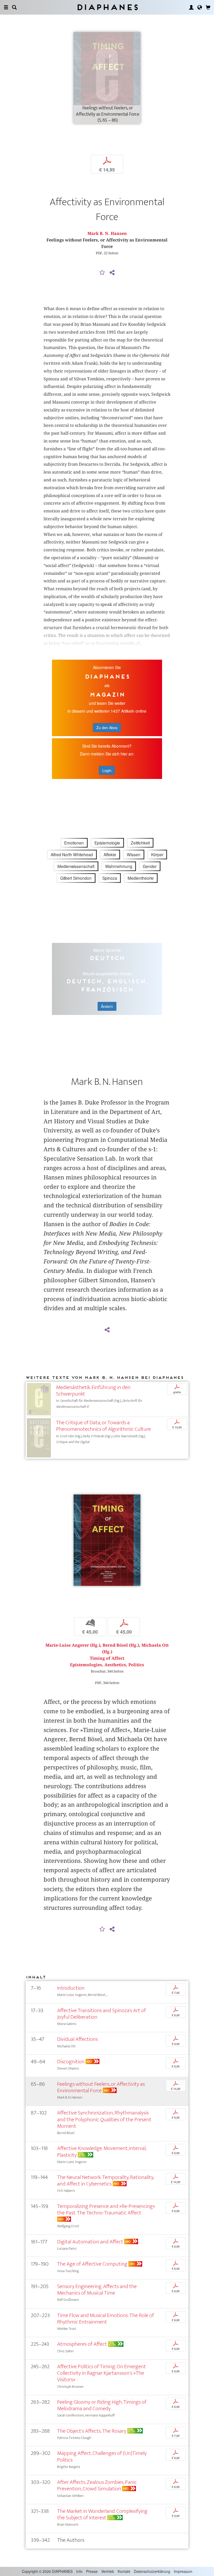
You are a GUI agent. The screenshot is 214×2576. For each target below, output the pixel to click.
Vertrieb (108, 2571)
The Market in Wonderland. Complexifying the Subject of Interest (102, 2514)
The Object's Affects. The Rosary (92, 2431)
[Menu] (6, 7)
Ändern (107, 1006)
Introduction (71, 1988)
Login (107, 770)
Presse (92, 2571)
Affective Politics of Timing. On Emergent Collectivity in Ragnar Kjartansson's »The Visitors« (102, 2373)
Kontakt (124, 2571)
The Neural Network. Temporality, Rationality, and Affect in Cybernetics (105, 2181)
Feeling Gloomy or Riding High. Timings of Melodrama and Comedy (102, 2405)
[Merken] (102, 273)
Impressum (183, 2571)
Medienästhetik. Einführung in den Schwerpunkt (93, 1391)
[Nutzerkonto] (191, 7)
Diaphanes (107, 7)
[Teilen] (112, 273)
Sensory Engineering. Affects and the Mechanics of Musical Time (97, 2290)
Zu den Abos (107, 728)
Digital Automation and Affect (90, 2242)
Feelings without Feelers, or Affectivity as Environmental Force (101, 2087)
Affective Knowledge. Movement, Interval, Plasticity (102, 2152)
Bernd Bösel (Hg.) (121, 1645)
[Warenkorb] (208, 7)
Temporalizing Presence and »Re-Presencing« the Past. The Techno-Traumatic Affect (106, 2209)
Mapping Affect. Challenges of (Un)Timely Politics (102, 2456)
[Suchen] (14, 7)
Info (79, 2571)
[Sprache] (200, 7)
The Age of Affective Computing (92, 2264)
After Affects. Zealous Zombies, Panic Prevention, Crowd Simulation (97, 2485)
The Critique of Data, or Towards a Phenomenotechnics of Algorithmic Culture (103, 1426)
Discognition (71, 2062)
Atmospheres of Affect (82, 2344)
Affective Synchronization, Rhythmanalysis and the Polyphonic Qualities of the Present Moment (104, 2119)
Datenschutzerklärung (152, 2571)
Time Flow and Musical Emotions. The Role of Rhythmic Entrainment (106, 2319)
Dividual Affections (78, 2039)
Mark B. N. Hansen (107, 234)
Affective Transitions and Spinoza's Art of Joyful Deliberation (102, 2014)
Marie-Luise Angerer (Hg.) (73, 1645)
